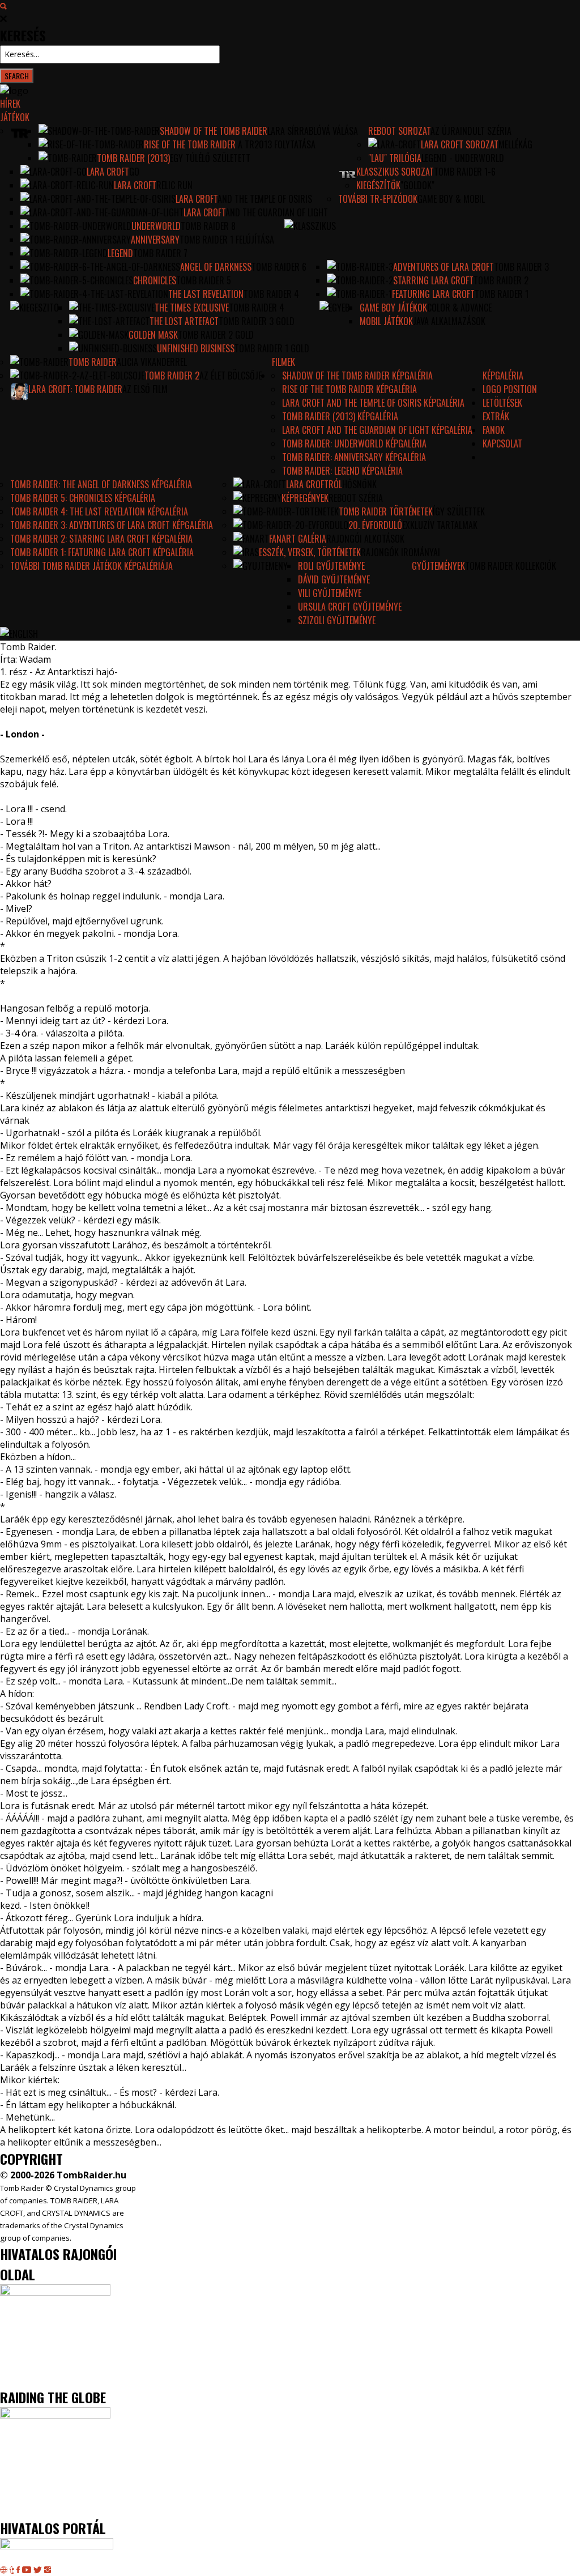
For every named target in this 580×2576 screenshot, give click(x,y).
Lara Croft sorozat (460, 144)
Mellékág (515, 144)
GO (134, 172)
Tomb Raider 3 (521, 267)
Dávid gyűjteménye (334, 579)
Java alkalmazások (449, 321)
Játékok (15, 117)
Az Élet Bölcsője (231, 376)
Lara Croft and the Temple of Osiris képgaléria (373, 403)
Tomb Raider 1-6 (465, 172)
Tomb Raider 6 (279, 267)
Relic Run (174, 185)
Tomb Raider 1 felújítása (227, 240)
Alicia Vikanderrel (152, 362)
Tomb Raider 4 (271, 294)
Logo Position (510, 389)
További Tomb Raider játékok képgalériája (91, 566)
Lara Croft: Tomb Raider (75, 389)
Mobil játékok (386, 321)
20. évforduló (375, 525)
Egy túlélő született (210, 158)
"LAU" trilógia (395, 158)
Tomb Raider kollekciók (511, 566)
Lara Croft (108, 172)
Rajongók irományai (400, 552)
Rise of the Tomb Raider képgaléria (349, 389)
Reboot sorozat (399, 131)
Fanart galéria (298, 539)
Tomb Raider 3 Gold (257, 321)
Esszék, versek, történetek (310, 552)
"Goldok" (417, 185)
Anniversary (155, 240)
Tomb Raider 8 (208, 226)
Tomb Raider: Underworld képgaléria (354, 443)
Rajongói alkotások (365, 539)
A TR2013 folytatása (276, 144)
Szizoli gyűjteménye (337, 620)
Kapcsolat (502, 443)
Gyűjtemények (438, 566)
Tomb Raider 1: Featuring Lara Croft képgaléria (102, 552)
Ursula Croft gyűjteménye (350, 607)
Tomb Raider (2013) (133, 158)
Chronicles (155, 280)
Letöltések (502, 403)
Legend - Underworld (463, 158)
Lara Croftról (314, 484)
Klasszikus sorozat (395, 172)
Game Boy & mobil (451, 199)
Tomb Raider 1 (502, 294)
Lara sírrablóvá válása (313, 131)
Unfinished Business (196, 348)
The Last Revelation (206, 294)
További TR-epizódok (378, 199)
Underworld (156, 226)
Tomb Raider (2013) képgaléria (340, 416)
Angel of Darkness (216, 267)
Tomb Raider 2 (501, 280)
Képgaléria (503, 376)
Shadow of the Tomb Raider (214, 131)
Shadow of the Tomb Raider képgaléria (357, 376)
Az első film (145, 389)
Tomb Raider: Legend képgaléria (342, 471)
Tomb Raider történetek (386, 511)
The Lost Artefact (184, 321)
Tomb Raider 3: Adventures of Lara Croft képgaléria (112, 525)
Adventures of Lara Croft (443, 267)
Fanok (494, 430)
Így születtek (459, 511)
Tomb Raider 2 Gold (216, 335)
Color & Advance (459, 308)
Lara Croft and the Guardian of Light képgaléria (377, 430)
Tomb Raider (93, 362)
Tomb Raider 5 (204, 280)
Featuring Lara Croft (433, 294)
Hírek (10, 104)
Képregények (305, 498)
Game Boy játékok (393, 308)
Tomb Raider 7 (160, 253)
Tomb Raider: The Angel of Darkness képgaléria (101, 484)
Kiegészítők (378, 185)
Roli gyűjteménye (331, 566)
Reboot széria (356, 498)
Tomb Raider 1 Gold (272, 348)
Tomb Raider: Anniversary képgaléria (354, 457)
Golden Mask (153, 335)
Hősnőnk (359, 484)
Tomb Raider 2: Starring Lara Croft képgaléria (101, 539)
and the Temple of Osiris (265, 199)
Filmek (283, 362)
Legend (120, 253)
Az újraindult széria (471, 131)
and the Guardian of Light (277, 212)
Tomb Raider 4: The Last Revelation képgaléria (99, 511)
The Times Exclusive (192, 308)
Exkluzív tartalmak (440, 525)
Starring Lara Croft (433, 280)
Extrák (496, 416)
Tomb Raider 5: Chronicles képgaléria (83, 498)
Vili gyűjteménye (330, 593)
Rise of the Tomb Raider (190, 144)
